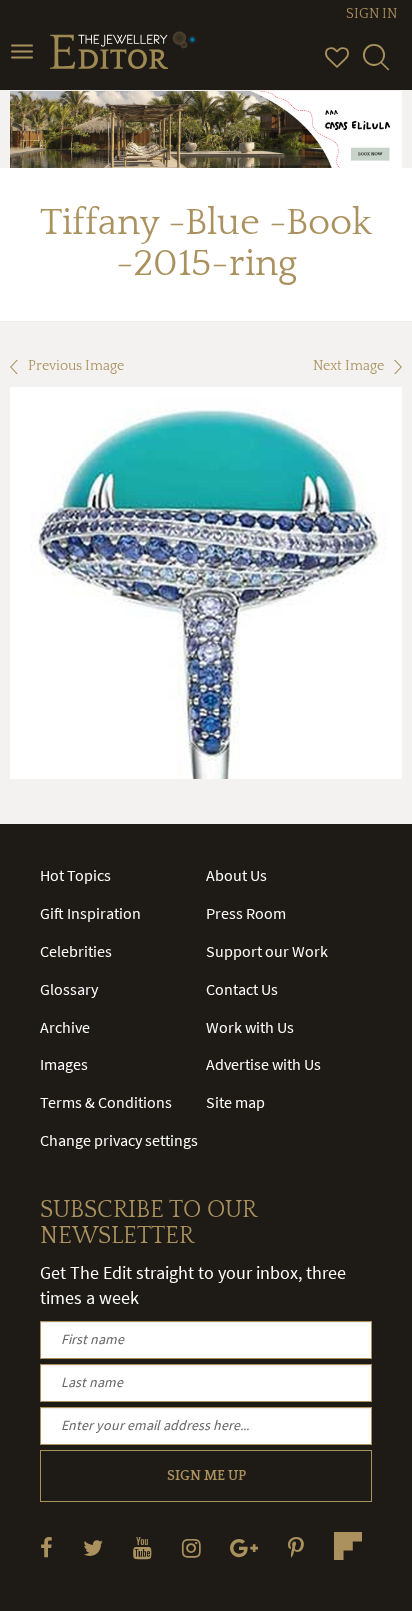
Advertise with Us (263, 1064)
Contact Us (242, 989)
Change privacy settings (119, 1140)
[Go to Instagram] (191, 1547)
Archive (65, 1027)
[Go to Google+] (244, 1547)
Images (64, 1064)
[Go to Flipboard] (348, 1546)
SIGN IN (371, 14)
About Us (236, 875)
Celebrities (76, 951)
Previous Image (76, 366)
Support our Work (267, 951)
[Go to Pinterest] (296, 1547)
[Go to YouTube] (142, 1547)
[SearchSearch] (376, 66)
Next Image (348, 366)
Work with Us (250, 1027)
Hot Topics (75, 875)
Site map (235, 1102)
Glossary (69, 989)
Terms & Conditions (106, 1102)
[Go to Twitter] (93, 1547)
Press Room (246, 913)
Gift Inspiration (90, 913)
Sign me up (206, 1476)
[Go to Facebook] (46, 1547)
